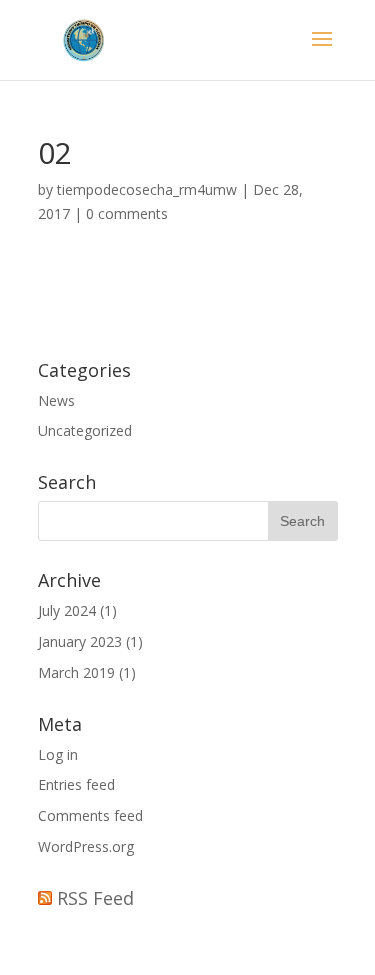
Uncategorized (85, 430)
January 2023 (80, 641)
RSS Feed (95, 898)
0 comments (127, 213)
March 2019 (76, 672)
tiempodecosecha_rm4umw (147, 189)
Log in (58, 754)
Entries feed (76, 784)
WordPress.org (86, 846)
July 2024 (67, 610)
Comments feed (90, 815)
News (56, 400)
